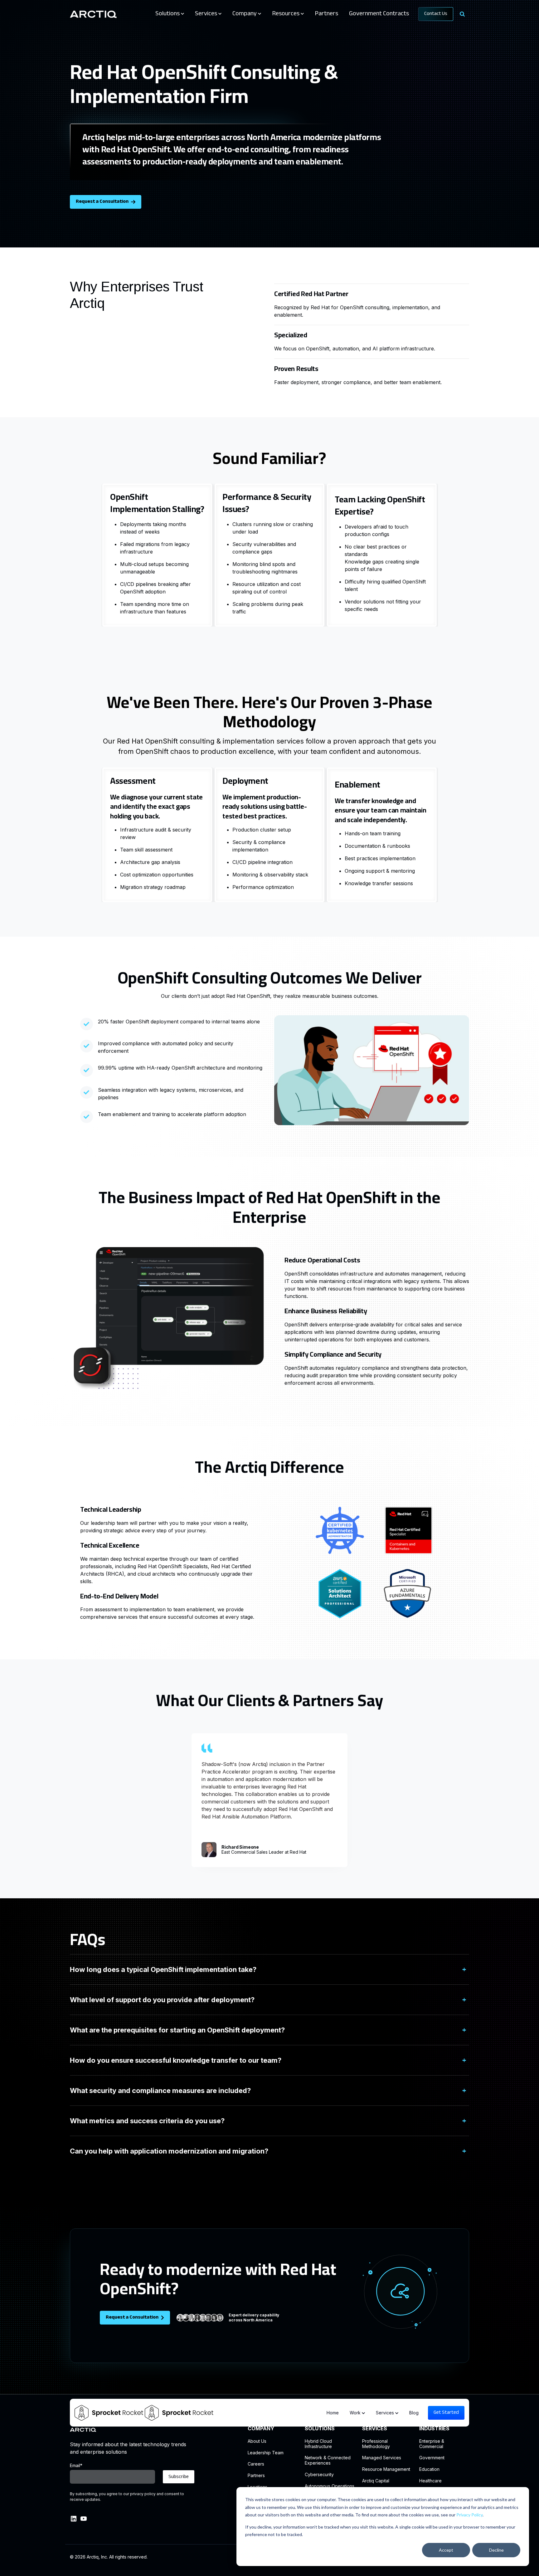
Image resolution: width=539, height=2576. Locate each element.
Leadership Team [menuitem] (266, 2453)
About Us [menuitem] (257, 2441)
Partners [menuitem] (256, 2476)
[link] (93, 14)
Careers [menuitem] (256, 2464)
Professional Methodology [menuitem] (376, 2444)
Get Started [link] (446, 2413)
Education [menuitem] (429, 2469)
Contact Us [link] (436, 14)
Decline (496, 2550)
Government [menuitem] (432, 2458)
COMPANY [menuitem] (261, 2429)
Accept (446, 2550)
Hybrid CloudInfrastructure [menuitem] (318, 2444)
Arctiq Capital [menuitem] (376, 2481)
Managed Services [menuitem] (382, 2458)
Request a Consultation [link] (102, 202)
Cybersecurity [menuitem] (319, 2475)
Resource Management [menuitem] (386, 2469)
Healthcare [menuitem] (430, 2481)
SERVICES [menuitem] (375, 2429)
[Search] (462, 14)
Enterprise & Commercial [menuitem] (432, 2444)
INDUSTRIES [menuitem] (434, 2429)
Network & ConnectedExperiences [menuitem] (328, 2460)
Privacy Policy (469, 2515)
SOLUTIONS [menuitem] (320, 2429)
